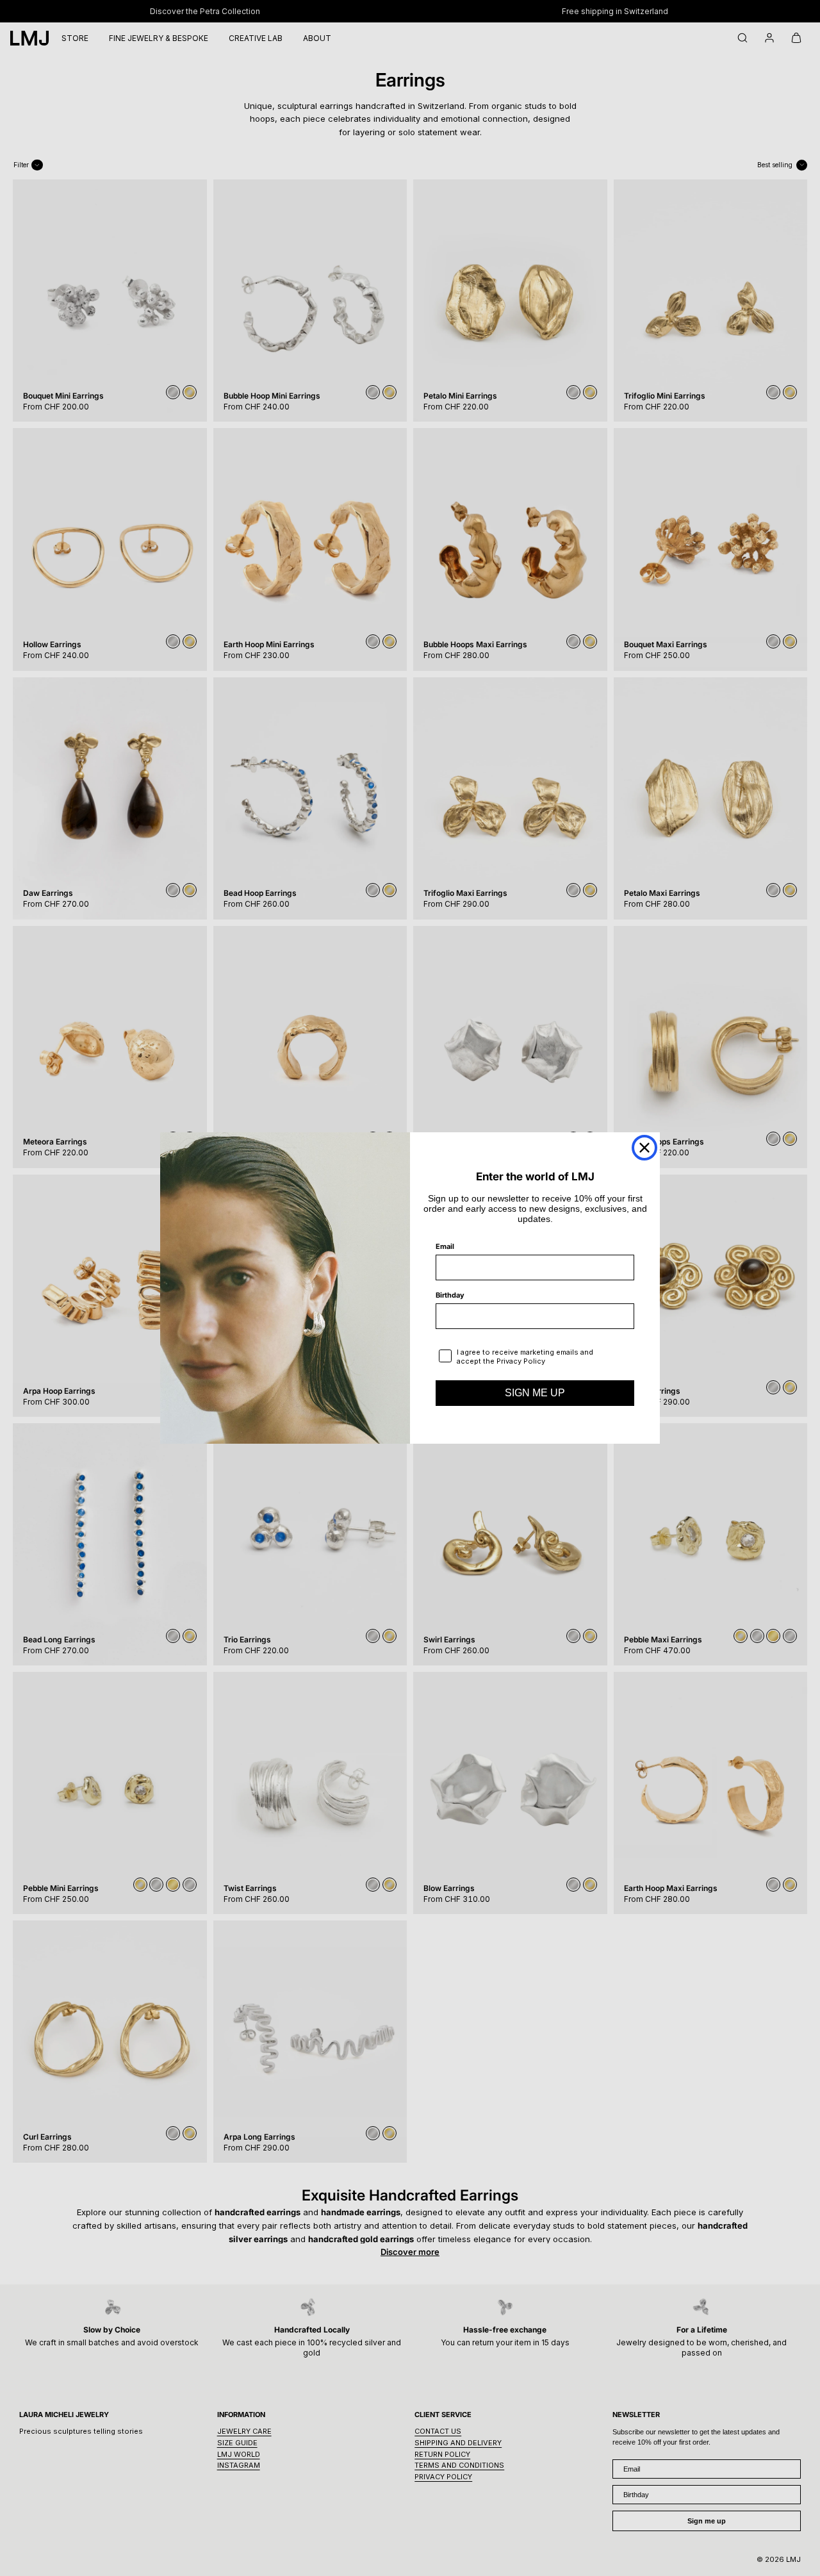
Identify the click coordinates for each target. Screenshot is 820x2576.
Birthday (450, 1295)
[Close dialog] (644, 1148)
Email (445, 1246)
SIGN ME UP (535, 1393)
